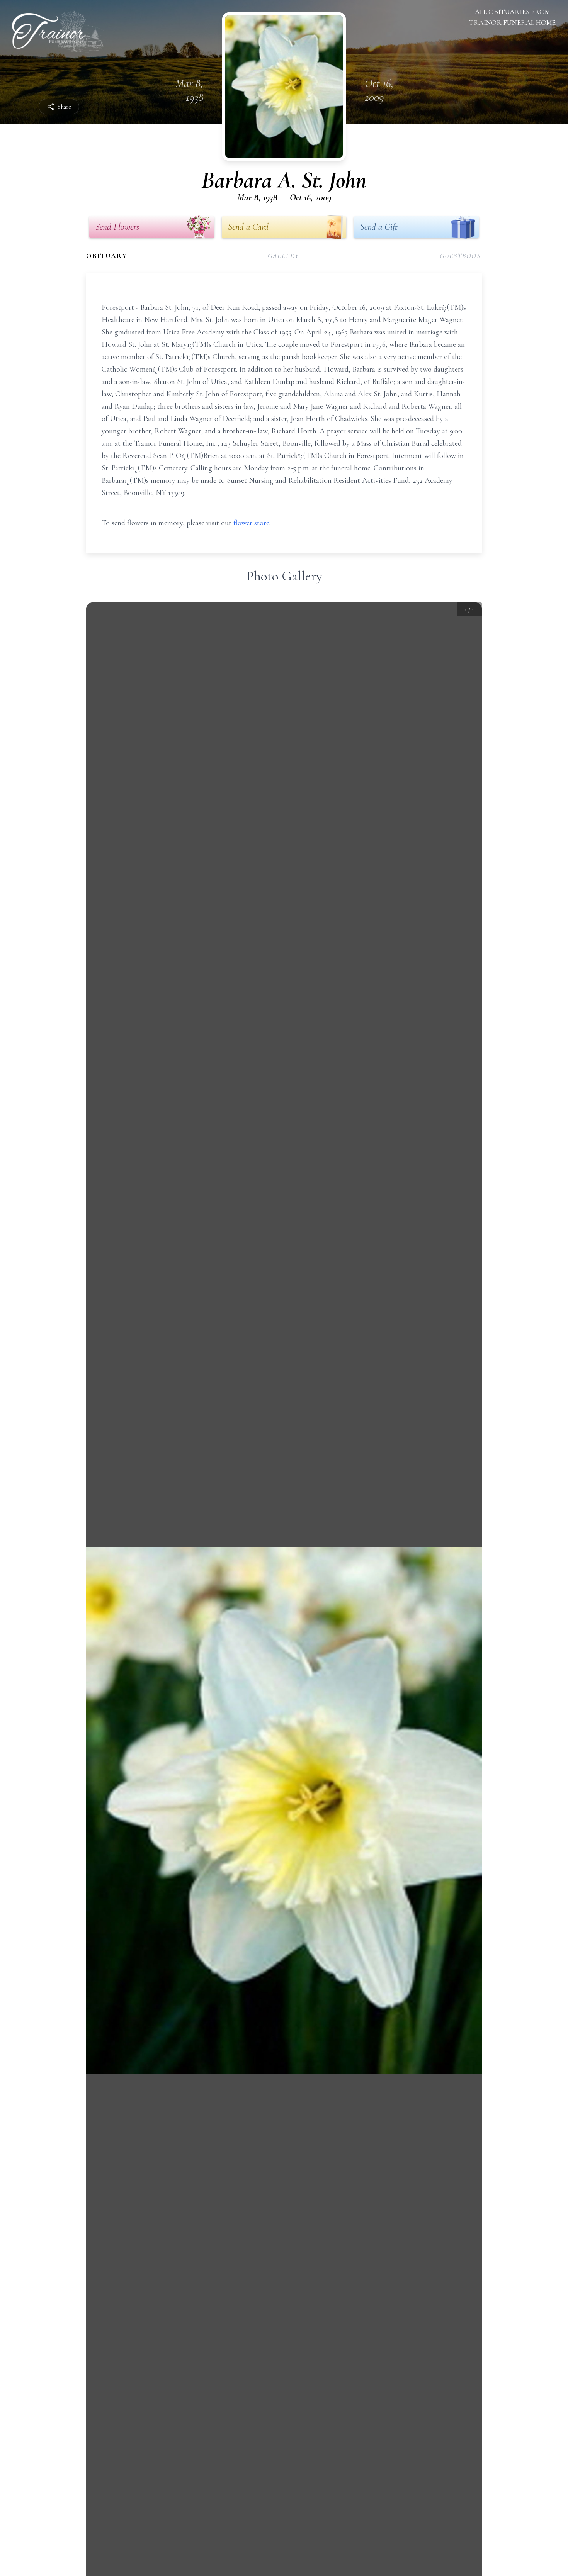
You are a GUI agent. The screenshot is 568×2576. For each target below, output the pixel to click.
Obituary (107, 256)
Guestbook (461, 256)
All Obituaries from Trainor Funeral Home (512, 17)
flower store (251, 523)
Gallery (284, 256)
